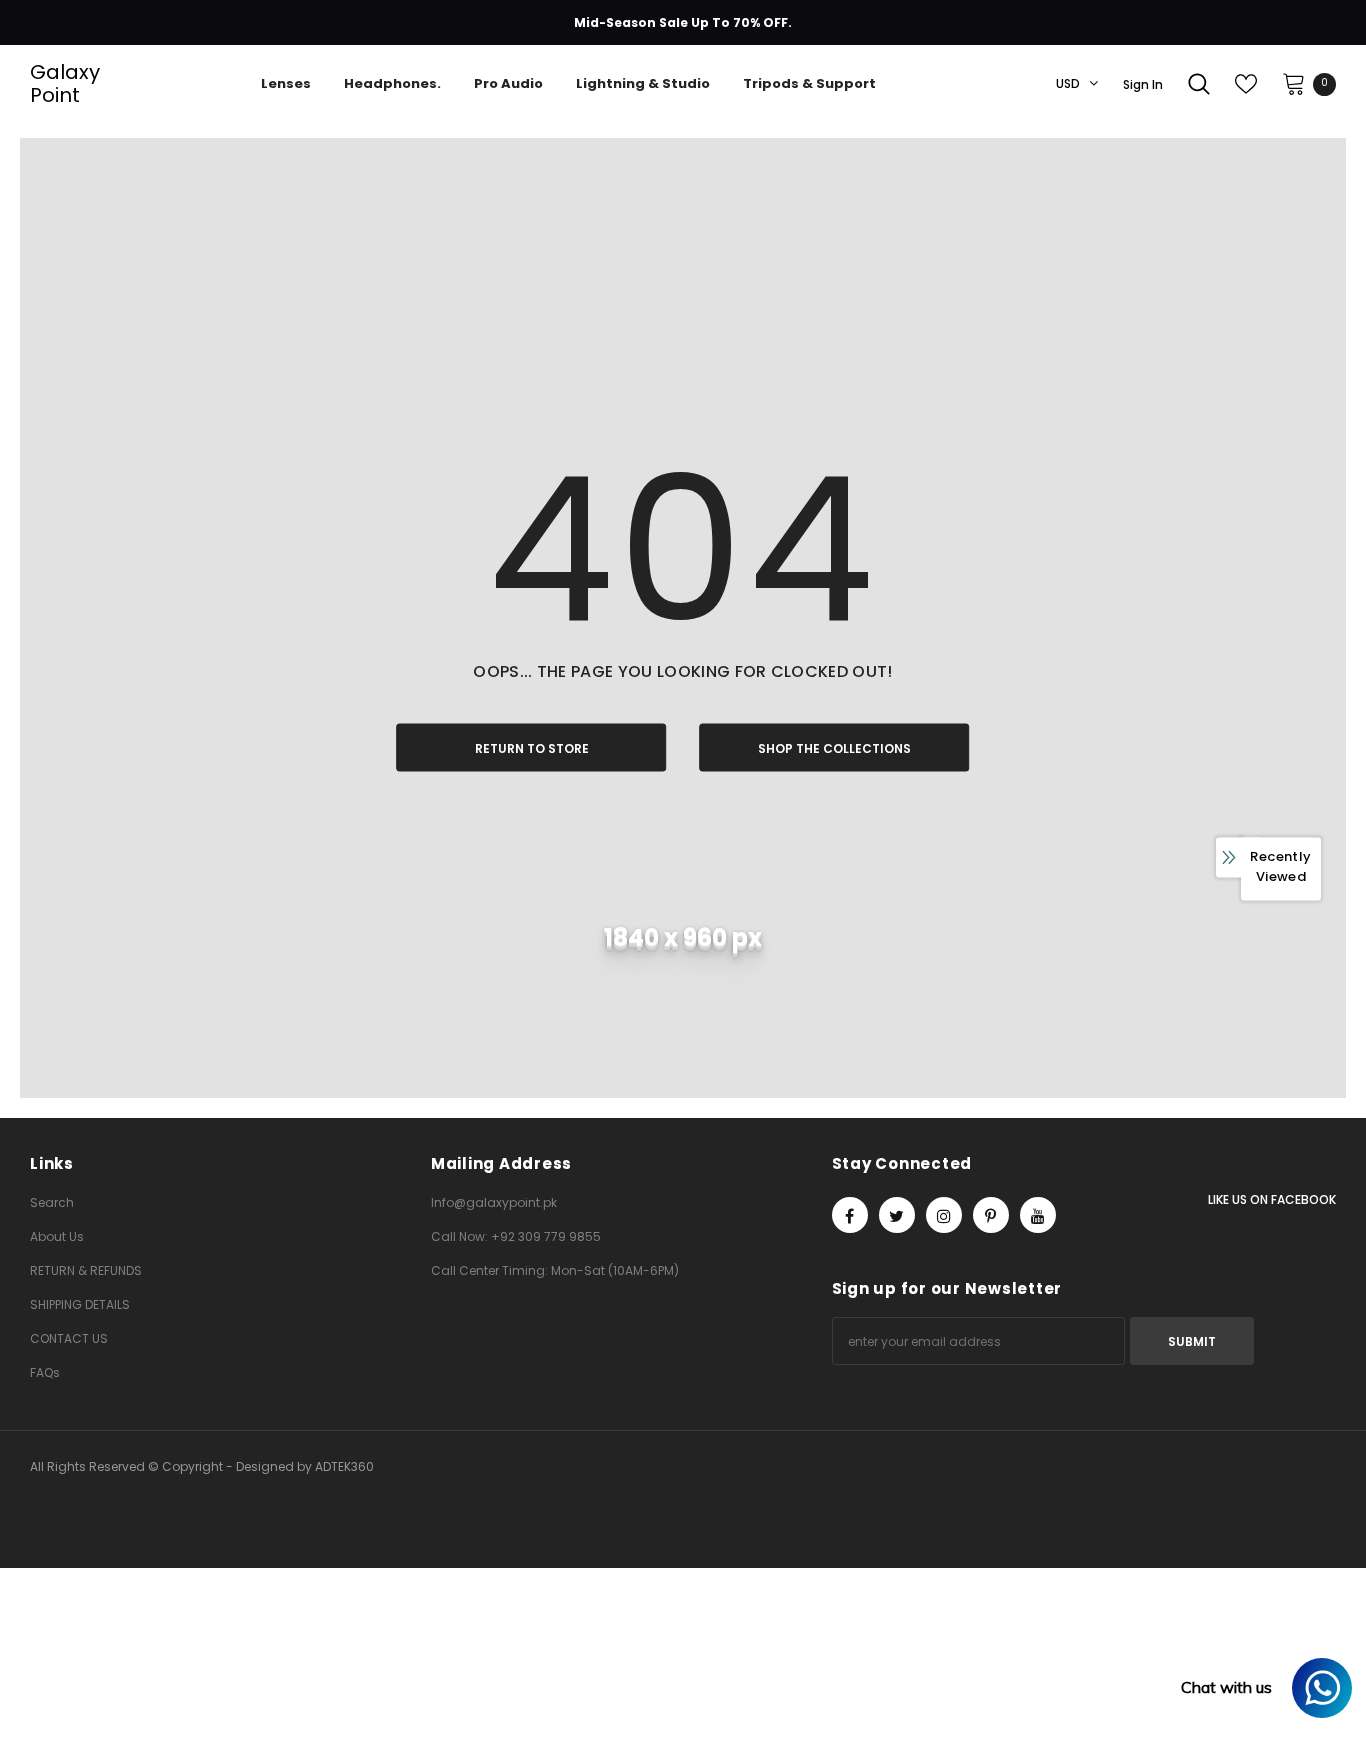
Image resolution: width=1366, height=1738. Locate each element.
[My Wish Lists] (1246, 84)
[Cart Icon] (1294, 83)
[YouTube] (1038, 1215)
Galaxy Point (55, 84)
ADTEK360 (344, 1466)
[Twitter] (897, 1215)
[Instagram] (944, 1215)
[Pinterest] (991, 1215)
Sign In (1143, 84)
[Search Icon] (1199, 84)
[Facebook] (850, 1215)
